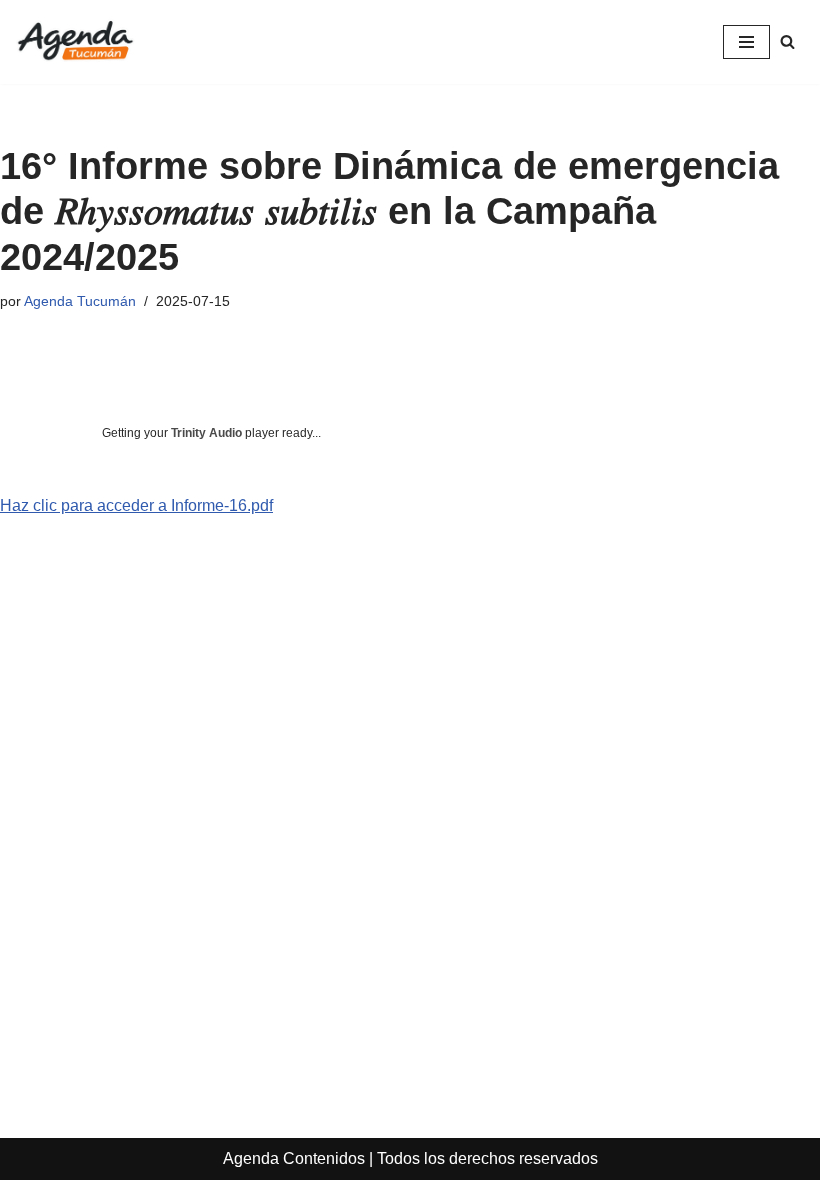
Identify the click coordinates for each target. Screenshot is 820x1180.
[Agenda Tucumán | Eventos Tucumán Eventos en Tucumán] (75, 42)
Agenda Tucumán (80, 301)
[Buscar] (787, 41)
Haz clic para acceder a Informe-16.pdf (136, 505)
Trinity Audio (206, 433)
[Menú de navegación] (746, 42)
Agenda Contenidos (294, 1158)
